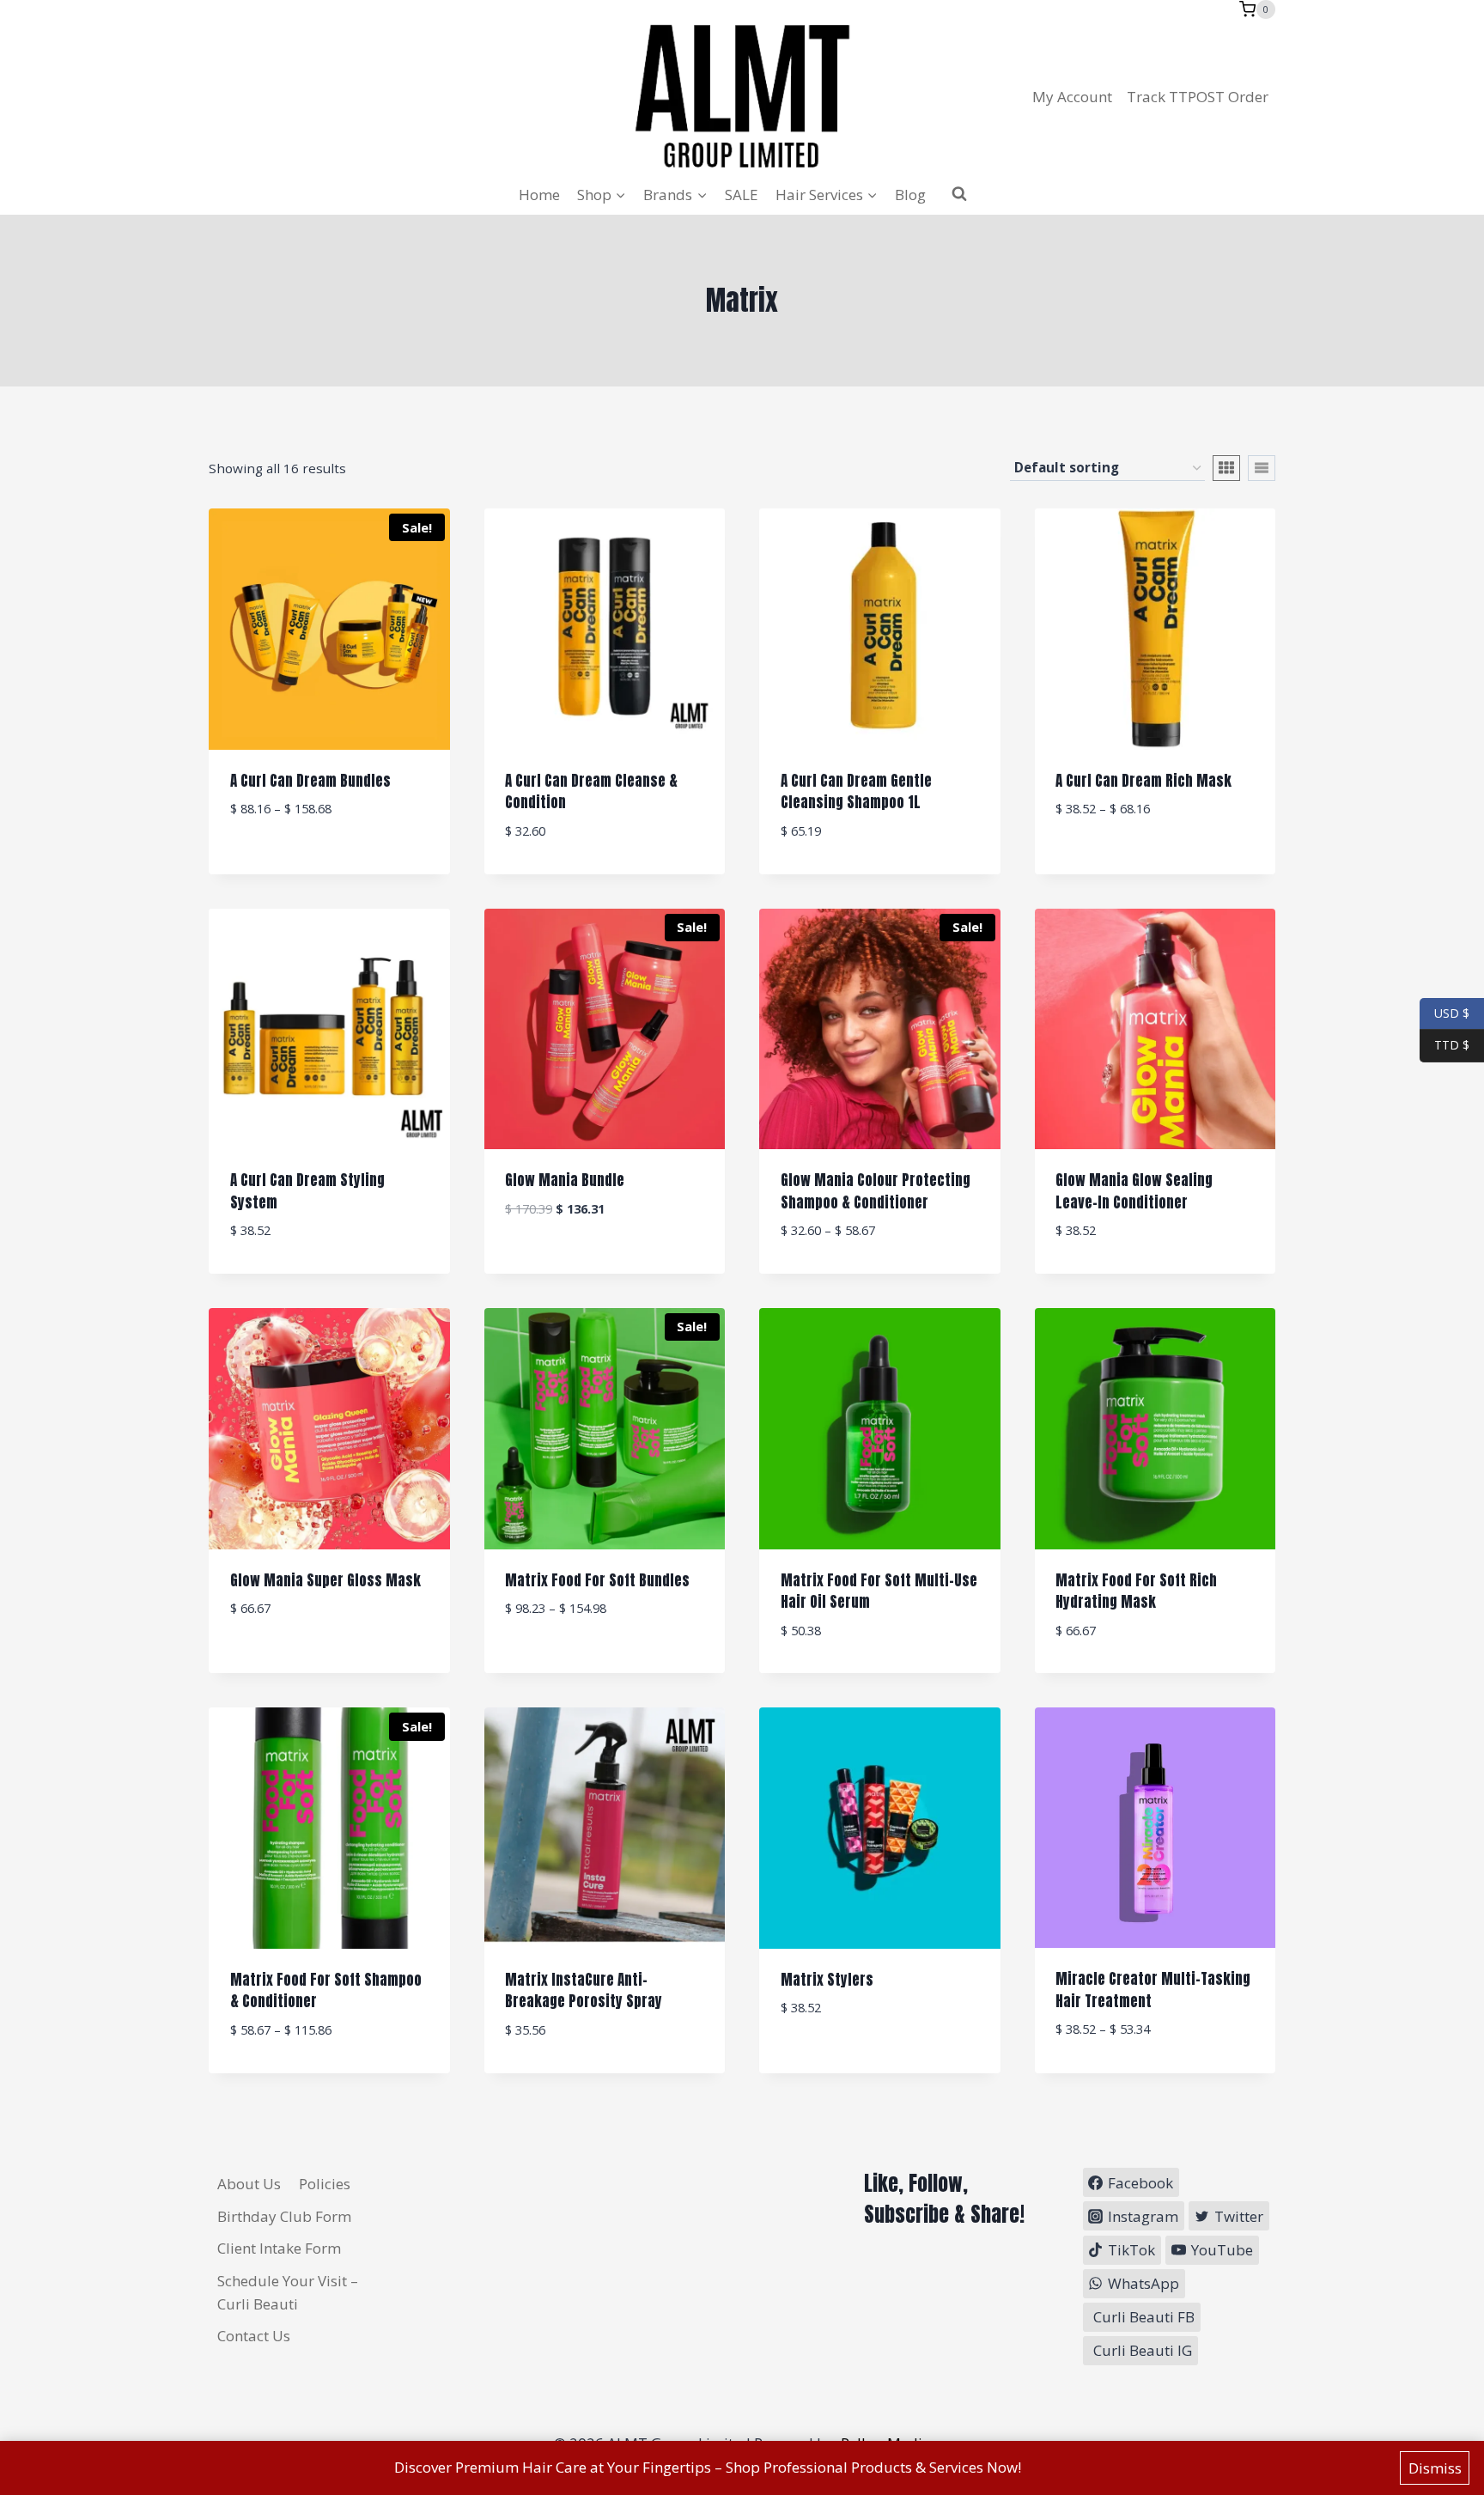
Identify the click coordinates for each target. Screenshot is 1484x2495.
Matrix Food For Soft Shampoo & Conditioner (326, 1991)
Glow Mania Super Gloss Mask (325, 1580)
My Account (1072, 97)
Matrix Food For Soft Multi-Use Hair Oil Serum (879, 1591)
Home (539, 195)
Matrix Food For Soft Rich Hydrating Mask (1136, 1591)
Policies (325, 2184)
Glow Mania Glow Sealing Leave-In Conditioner (1134, 1191)
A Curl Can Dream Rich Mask (1143, 781)
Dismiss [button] (1435, 2468)
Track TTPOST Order (1198, 97)
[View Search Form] (959, 194)
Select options (329, 861)
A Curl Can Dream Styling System (307, 1191)
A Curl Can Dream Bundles (310, 781)
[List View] (1262, 468)
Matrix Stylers (827, 1980)
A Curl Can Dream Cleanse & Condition (591, 792)
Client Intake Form (279, 2248)
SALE (742, 195)
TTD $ (1444, 1045)
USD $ (1452, 1012)
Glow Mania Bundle (565, 1180)
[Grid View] (1226, 468)
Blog (910, 195)
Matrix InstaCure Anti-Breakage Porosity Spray (584, 1991)
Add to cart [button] (604, 1261)
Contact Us (254, 2336)
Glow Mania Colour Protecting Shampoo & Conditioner (876, 1191)
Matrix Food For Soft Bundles (597, 1580)
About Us (249, 2184)
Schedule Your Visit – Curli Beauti (288, 2292)
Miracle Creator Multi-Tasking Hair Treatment (1153, 1990)
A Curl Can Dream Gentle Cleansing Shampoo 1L (856, 792)
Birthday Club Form (284, 2216)
